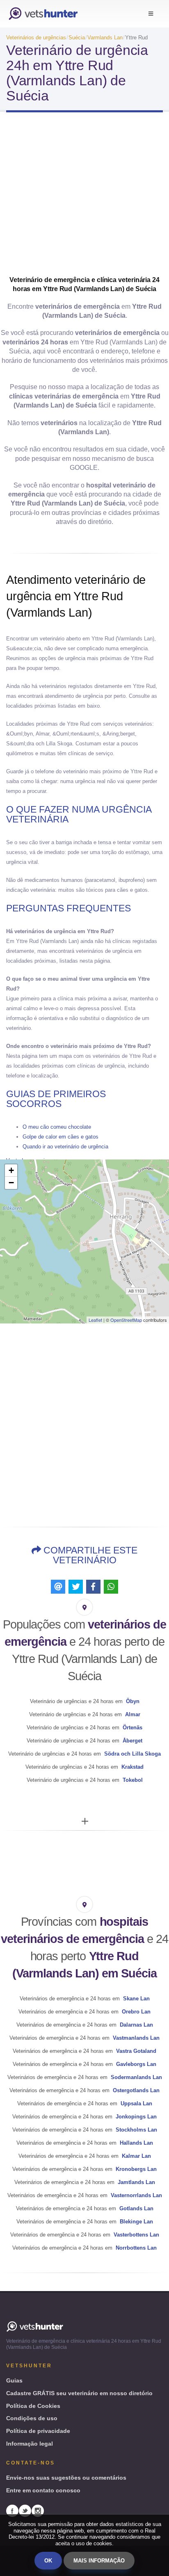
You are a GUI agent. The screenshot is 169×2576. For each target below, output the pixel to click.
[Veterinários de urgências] (43, 14)
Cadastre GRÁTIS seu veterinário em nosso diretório (79, 2393)
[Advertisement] (84, 197)
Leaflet (95, 1320)
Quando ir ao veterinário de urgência (65, 1147)
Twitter (25, 2511)
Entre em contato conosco (43, 2490)
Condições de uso (32, 2418)
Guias (14, 2380)
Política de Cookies (33, 2406)
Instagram (38, 2511)
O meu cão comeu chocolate (57, 1127)
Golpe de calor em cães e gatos (61, 1137)
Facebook (12, 2511)
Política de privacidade (38, 2431)
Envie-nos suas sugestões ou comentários (66, 2478)
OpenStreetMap (126, 1320)
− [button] (11, 1183)
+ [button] (11, 1170)
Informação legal (30, 2444)
